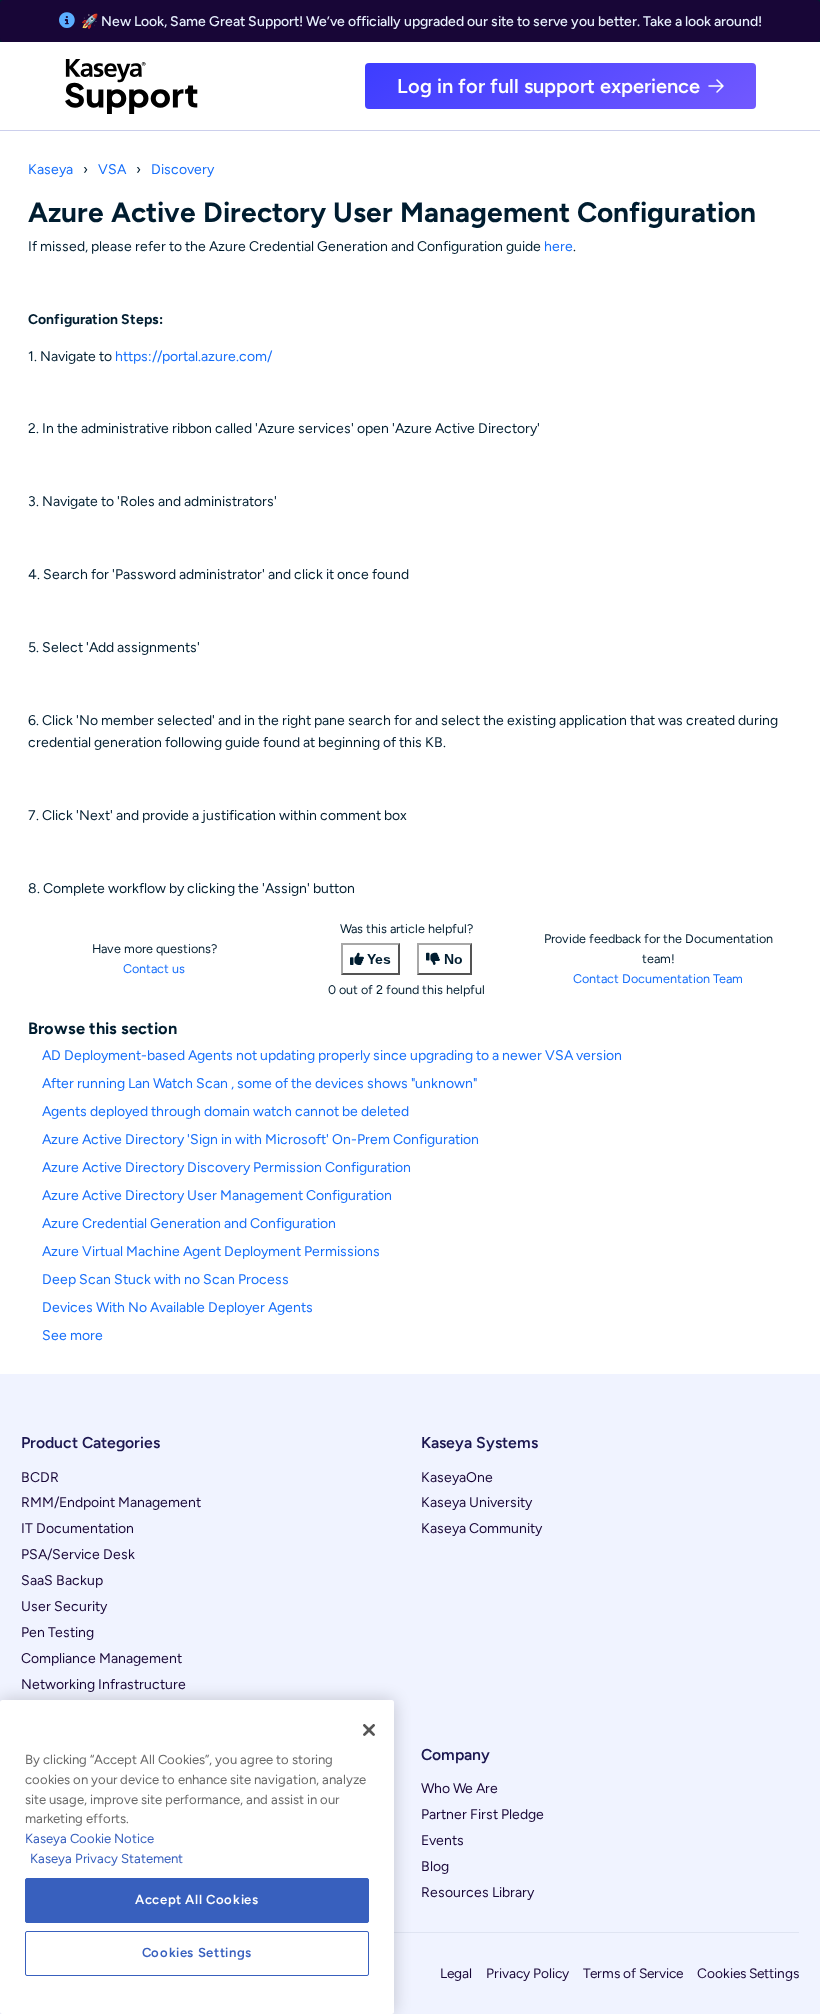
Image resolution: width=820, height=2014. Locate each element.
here (558, 246)
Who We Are (459, 1788)
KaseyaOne (457, 1477)
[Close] (369, 1730)
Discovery (182, 169)
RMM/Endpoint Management (111, 1502)
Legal (456, 1973)
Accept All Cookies (197, 1899)
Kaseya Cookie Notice (89, 1838)
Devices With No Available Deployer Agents (177, 1307)
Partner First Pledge (482, 1814)
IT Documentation (77, 1528)
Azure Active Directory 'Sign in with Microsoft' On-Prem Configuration (260, 1139)
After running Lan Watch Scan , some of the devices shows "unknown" (259, 1083)
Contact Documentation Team (658, 978)
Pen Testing (57, 1632)
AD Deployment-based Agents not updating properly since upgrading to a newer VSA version (332, 1055)
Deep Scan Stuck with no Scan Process (165, 1279)
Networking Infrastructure (103, 1684)
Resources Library (477, 1892)
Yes (379, 959)
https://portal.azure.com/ (193, 356)
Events (442, 1840)
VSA (112, 169)
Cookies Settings (748, 1973)
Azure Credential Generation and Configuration (189, 1223)
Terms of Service (633, 1973)
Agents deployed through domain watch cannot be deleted (225, 1111)
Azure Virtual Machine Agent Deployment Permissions (211, 1251)
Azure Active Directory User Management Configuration (217, 1195)
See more (72, 1335)
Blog (435, 1866)
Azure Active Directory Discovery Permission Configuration (226, 1167)
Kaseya (50, 169)
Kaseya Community (481, 1528)
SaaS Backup (62, 1580)
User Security (64, 1606)
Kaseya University (476, 1502)
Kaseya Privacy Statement (106, 1858)
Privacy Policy (527, 1973)
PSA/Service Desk (78, 1554)
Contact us (154, 968)
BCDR (40, 1477)
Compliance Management (101, 1658)
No (453, 959)
